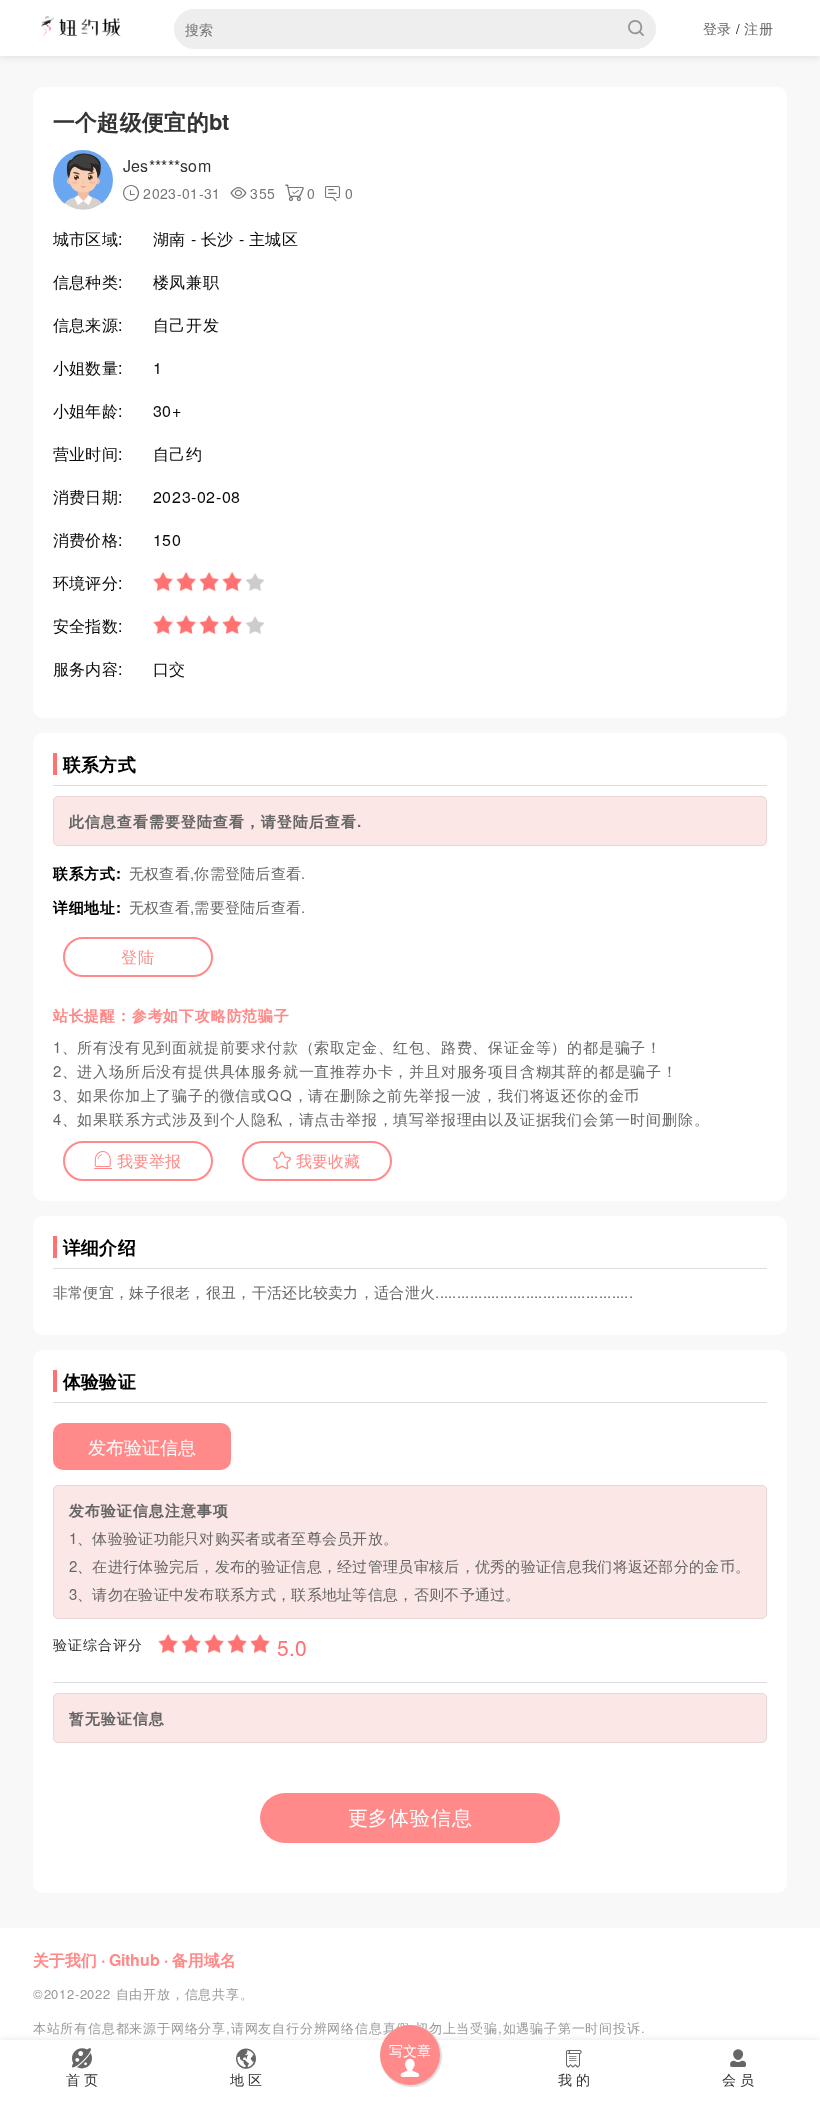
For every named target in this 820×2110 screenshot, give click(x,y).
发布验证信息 (142, 1446)
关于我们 (65, 1959)
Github (134, 1959)
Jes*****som (167, 165)
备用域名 (204, 1959)
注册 (758, 28)
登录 (717, 28)
